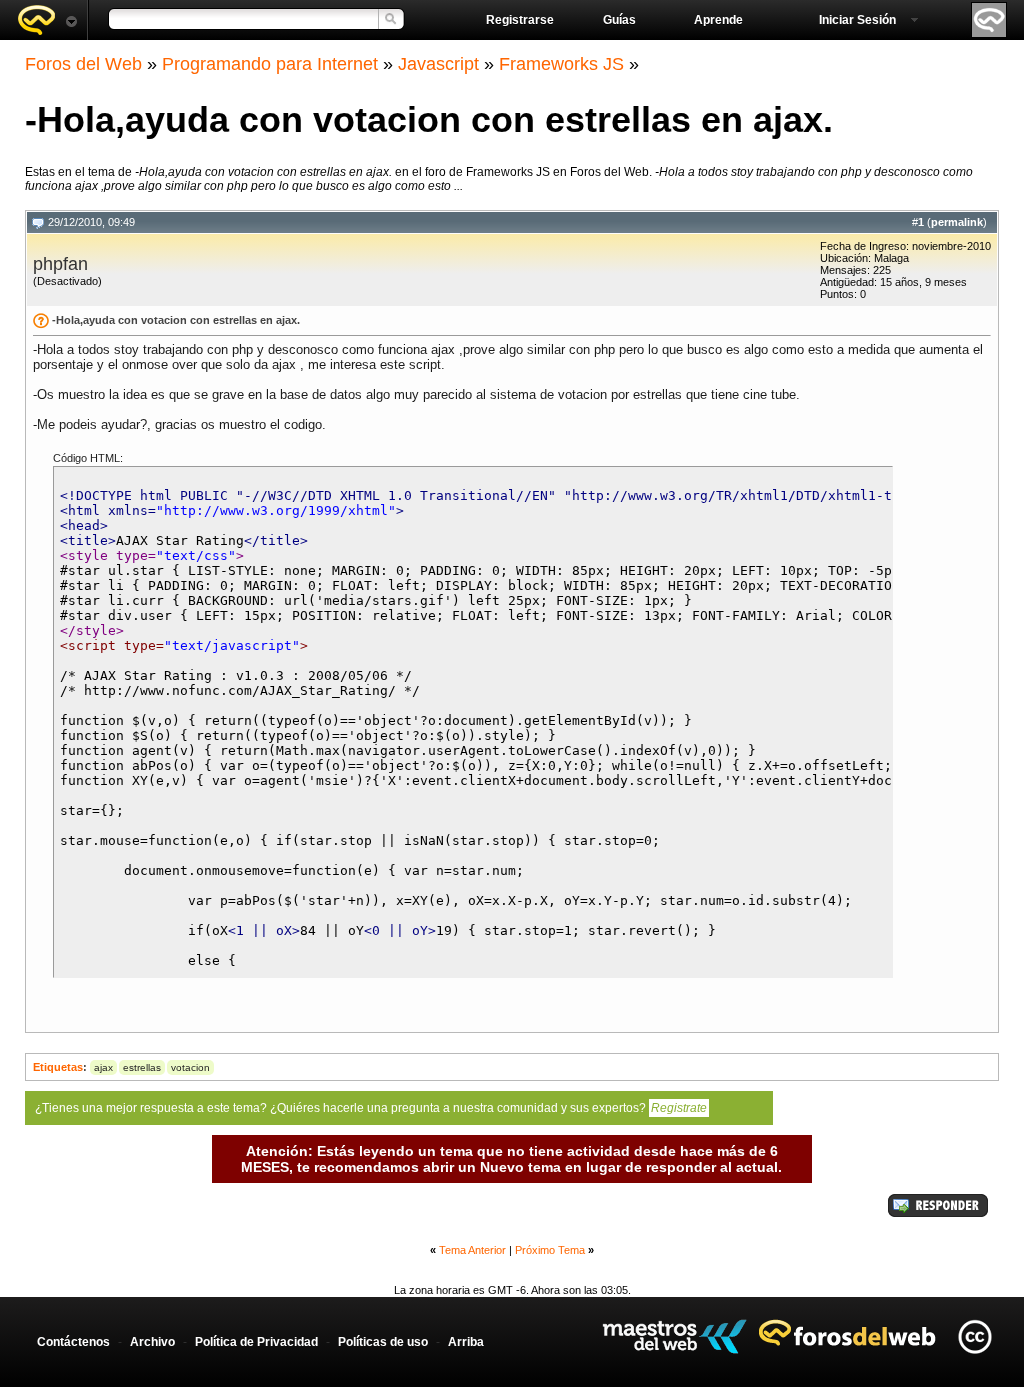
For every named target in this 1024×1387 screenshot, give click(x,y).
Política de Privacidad (256, 1342)
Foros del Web (83, 64)
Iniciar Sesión (857, 20)
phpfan (60, 264)
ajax (103, 1067)
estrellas (142, 1067)
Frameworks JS (561, 64)
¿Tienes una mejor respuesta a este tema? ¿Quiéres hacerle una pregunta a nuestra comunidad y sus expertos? (371, 1108)
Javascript (438, 64)
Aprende (718, 20)
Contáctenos (73, 1342)
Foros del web (47, 20)
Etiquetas (58, 1067)
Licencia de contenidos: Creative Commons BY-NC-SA (974, 1336)
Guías (619, 20)
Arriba (466, 1342)
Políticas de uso (383, 1342)
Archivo (152, 1342)
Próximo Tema (550, 1250)
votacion (190, 1067)
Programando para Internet (270, 64)
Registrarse (520, 20)
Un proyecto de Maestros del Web (674, 1336)
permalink (957, 222)
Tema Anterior (472, 1250)
